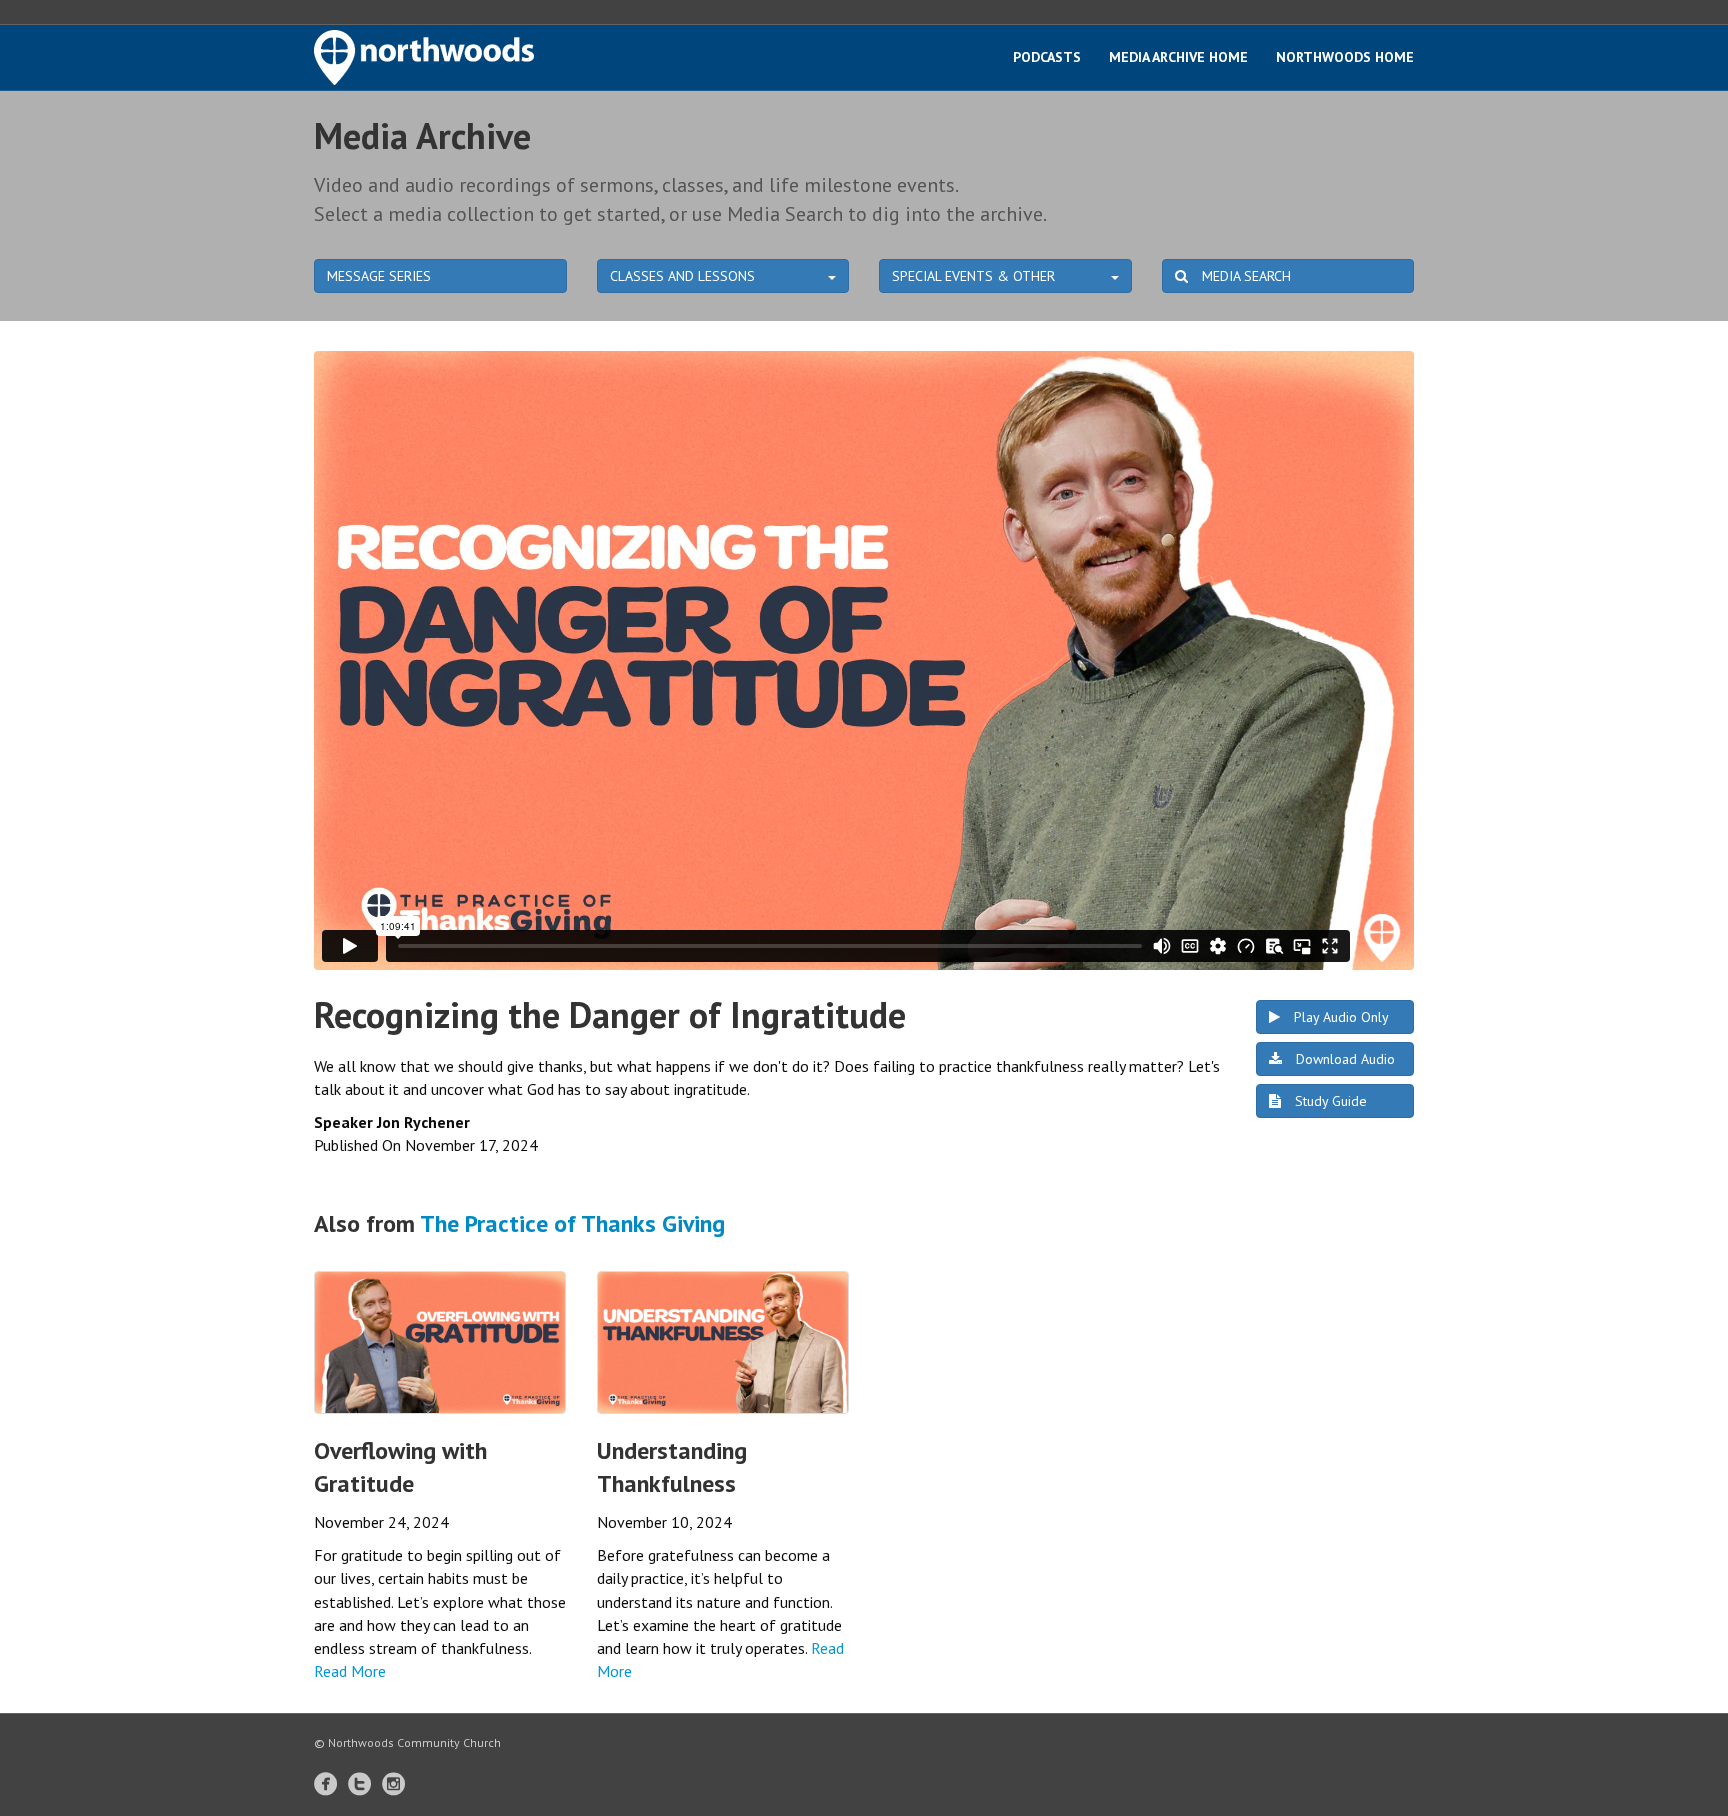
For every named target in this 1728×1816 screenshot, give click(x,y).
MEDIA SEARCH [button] (1244, 276)
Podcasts (1047, 57)
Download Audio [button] (1343, 1059)
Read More (350, 1671)
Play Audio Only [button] (1339, 1017)
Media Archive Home (1178, 57)
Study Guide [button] (1329, 1101)
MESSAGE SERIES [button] (379, 276)
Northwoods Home (1345, 57)
